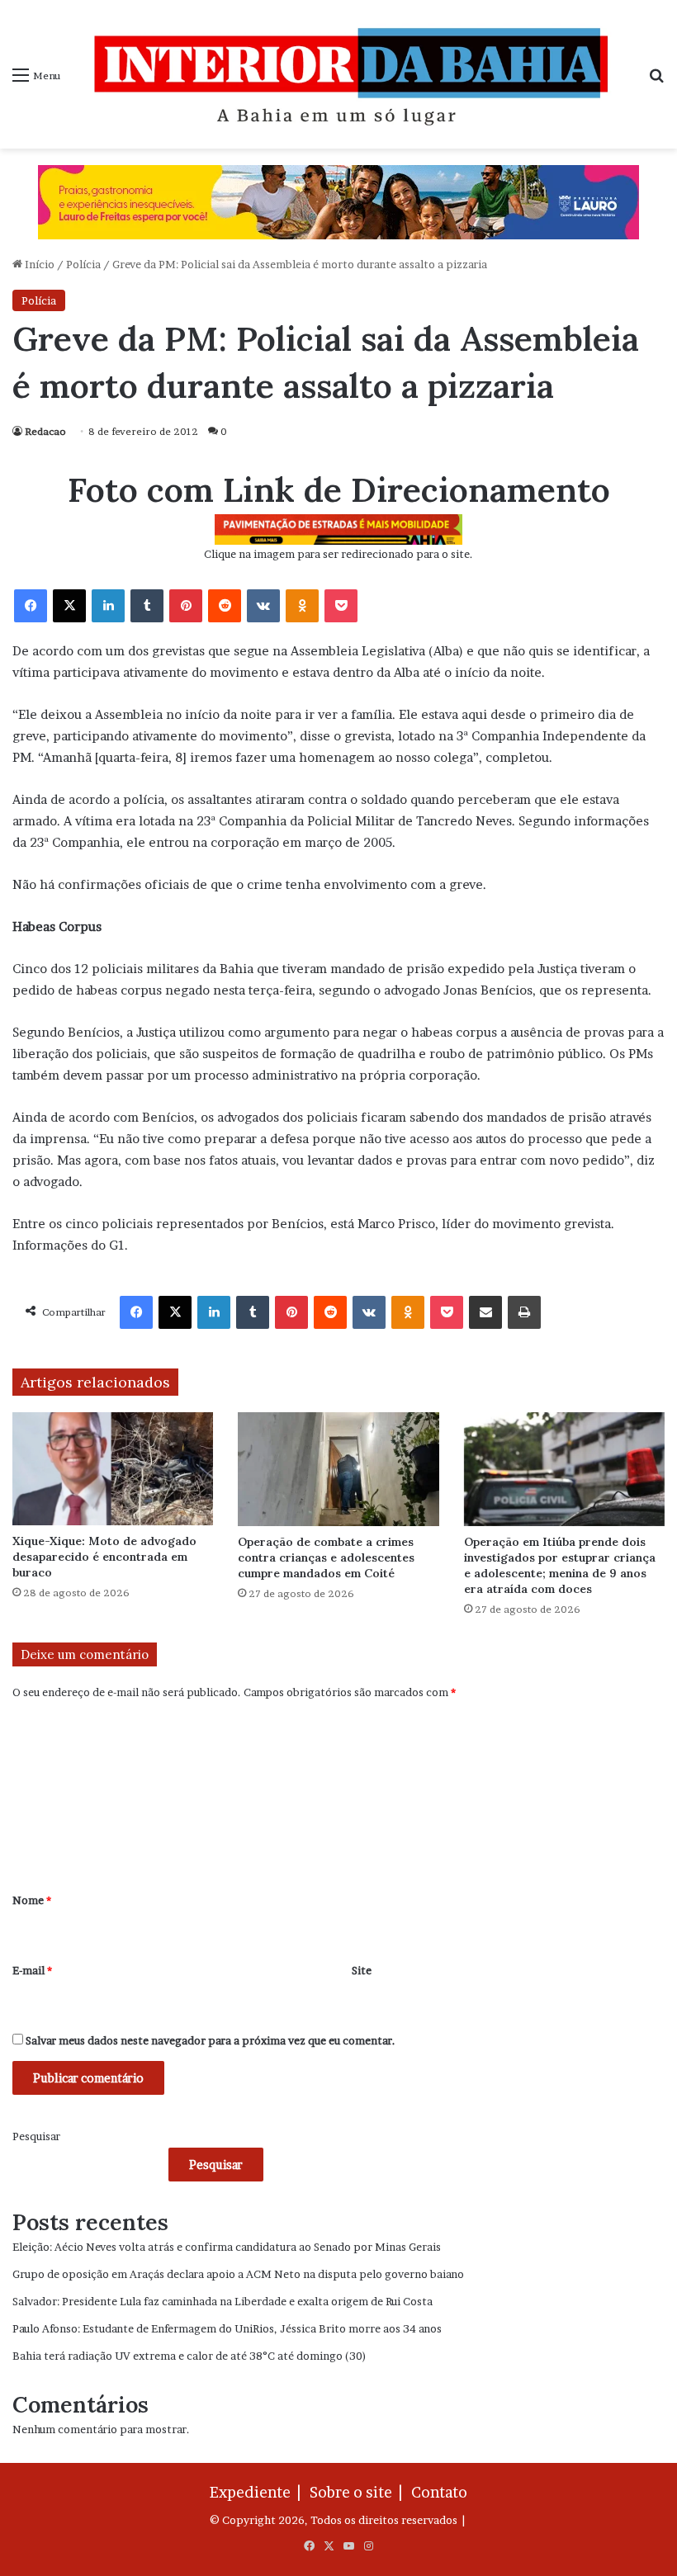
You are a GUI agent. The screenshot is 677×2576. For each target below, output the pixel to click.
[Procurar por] (656, 80)
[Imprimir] (524, 1312)
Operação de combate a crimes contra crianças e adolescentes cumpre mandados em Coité (326, 1557)
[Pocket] (341, 606)
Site (362, 1970)
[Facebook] (31, 606)
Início (38, 264)
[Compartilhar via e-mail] (485, 1312)
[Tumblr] (147, 606)
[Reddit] (225, 606)
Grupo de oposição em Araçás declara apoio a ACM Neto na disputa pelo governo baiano (238, 2274)
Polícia (83, 264)
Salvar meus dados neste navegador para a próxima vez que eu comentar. (211, 2040)
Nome (32, 1900)
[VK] (263, 606)
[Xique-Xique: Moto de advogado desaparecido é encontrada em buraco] (113, 1469)
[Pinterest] (186, 606)
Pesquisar (36, 2136)
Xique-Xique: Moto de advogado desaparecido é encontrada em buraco (104, 1557)
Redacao (45, 431)
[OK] (302, 606)
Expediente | (258, 2492)
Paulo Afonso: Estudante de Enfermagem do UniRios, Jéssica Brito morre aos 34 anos (227, 2328)
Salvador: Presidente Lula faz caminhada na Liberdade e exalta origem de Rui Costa (223, 2301)
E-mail (32, 1970)
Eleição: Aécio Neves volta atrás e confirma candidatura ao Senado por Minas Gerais (227, 2247)
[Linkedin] (108, 606)
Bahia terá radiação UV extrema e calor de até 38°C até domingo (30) (189, 2356)
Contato (439, 2492)
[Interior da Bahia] (354, 74)
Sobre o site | (359, 2492)
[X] (69, 606)
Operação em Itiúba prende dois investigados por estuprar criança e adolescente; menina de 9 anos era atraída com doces (560, 1565)
